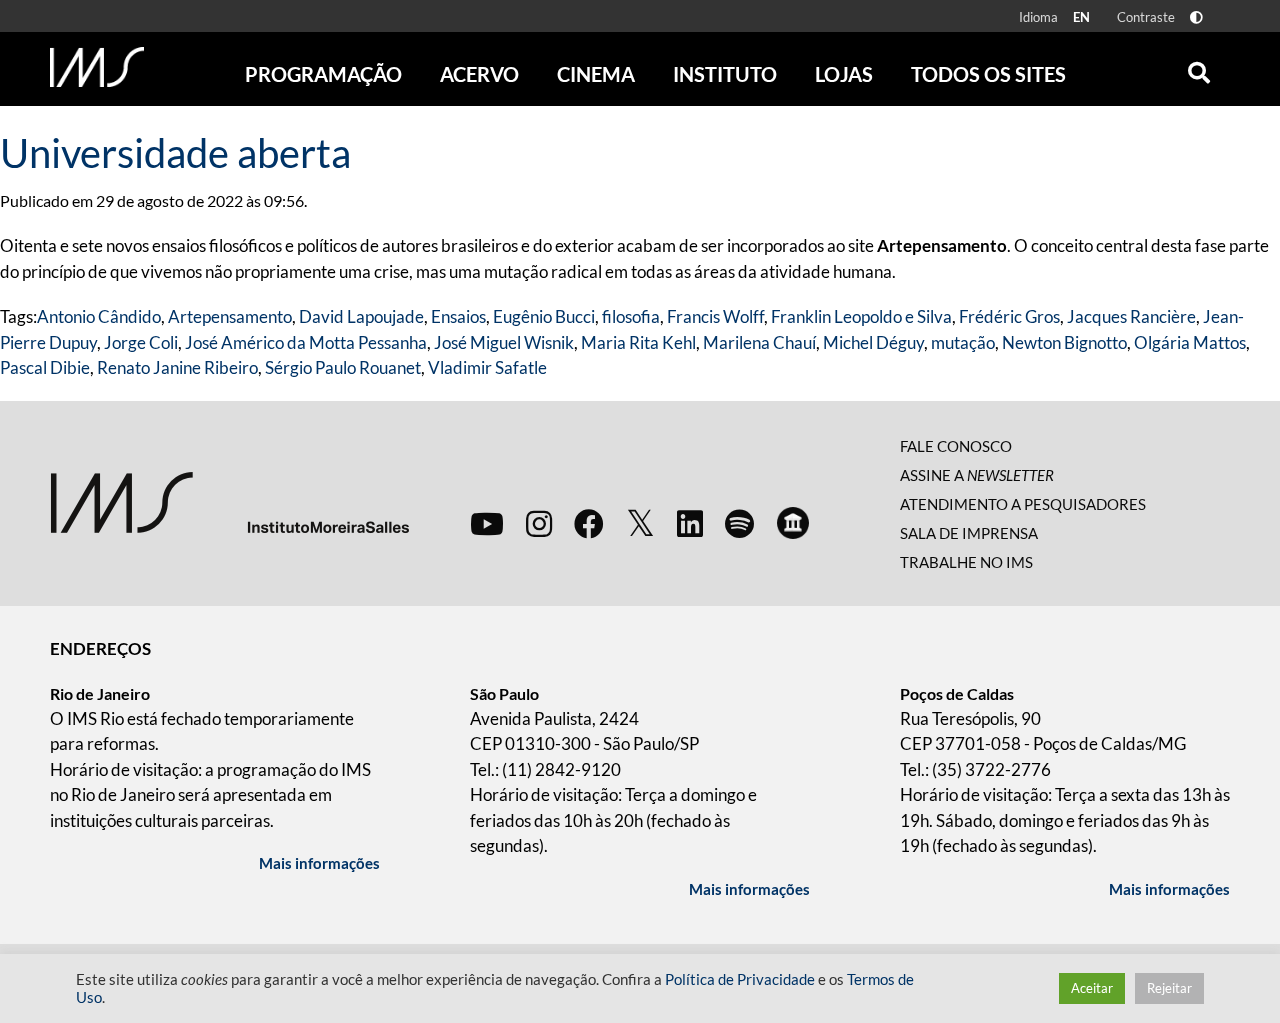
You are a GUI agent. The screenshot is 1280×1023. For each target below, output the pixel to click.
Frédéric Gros (1009, 316)
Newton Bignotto (1064, 342)
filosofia (631, 316)
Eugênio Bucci (544, 316)
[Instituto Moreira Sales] (229, 501)
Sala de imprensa (969, 533)
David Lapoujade (361, 316)
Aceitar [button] (1092, 988)
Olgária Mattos (1190, 342)
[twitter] (640, 524)
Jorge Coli (141, 342)
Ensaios (458, 316)
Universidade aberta (175, 153)
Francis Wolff (715, 316)
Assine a (977, 475)
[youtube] (487, 523)
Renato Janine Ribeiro (177, 367)
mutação (963, 342)
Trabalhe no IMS (966, 562)
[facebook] (589, 523)
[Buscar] (1199, 68)
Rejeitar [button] (1169, 988)
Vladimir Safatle (487, 367)
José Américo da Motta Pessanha (306, 342)
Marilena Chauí (759, 342)
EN (1081, 17)
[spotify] (739, 523)
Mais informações (319, 863)
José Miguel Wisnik (504, 342)
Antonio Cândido (99, 316)
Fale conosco (956, 446)
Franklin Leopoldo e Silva (861, 316)
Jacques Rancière (1131, 316)
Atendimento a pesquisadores (1023, 504)
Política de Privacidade (740, 979)
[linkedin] (690, 523)
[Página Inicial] (97, 67)
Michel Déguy (873, 342)
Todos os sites (988, 74)
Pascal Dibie (45, 367)
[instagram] (539, 523)
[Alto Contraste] (1196, 17)
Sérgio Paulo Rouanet (343, 367)
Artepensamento (230, 316)
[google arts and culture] (793, 523)
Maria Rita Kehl (638, 342)
